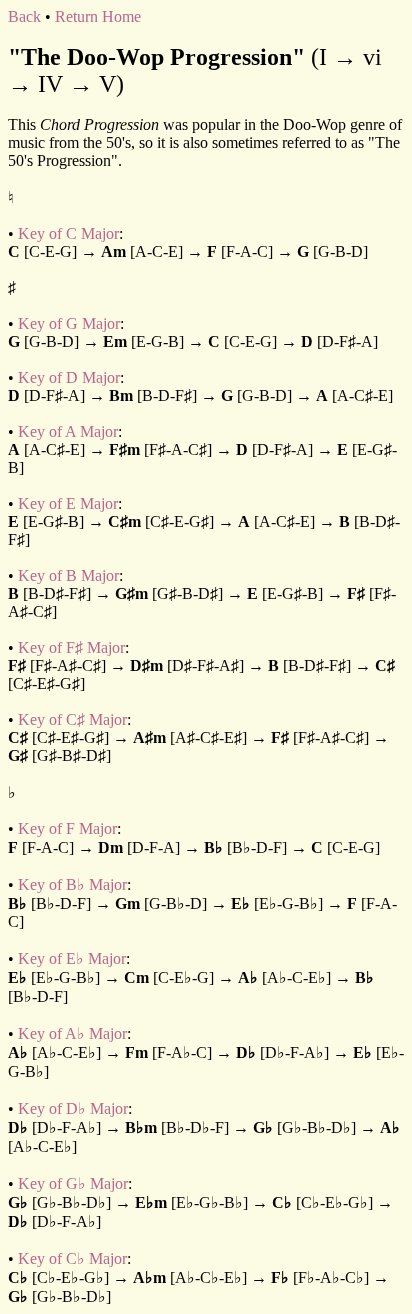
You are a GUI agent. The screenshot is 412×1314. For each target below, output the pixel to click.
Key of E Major (68, 503)
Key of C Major (68, 233)
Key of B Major (68, 575)
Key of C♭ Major (72, 1258)
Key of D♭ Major (73, 1108)
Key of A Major (68, 431)
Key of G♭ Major (73, 1183)
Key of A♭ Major (72, 1033)
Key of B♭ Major (72, 884)
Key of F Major (67, 828)
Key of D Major (69, 377)
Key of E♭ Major (72, 958)
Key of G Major (69, 323)
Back (24, 16)
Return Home (98, 16)
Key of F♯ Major (71, 647)
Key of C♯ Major (72, 719)
